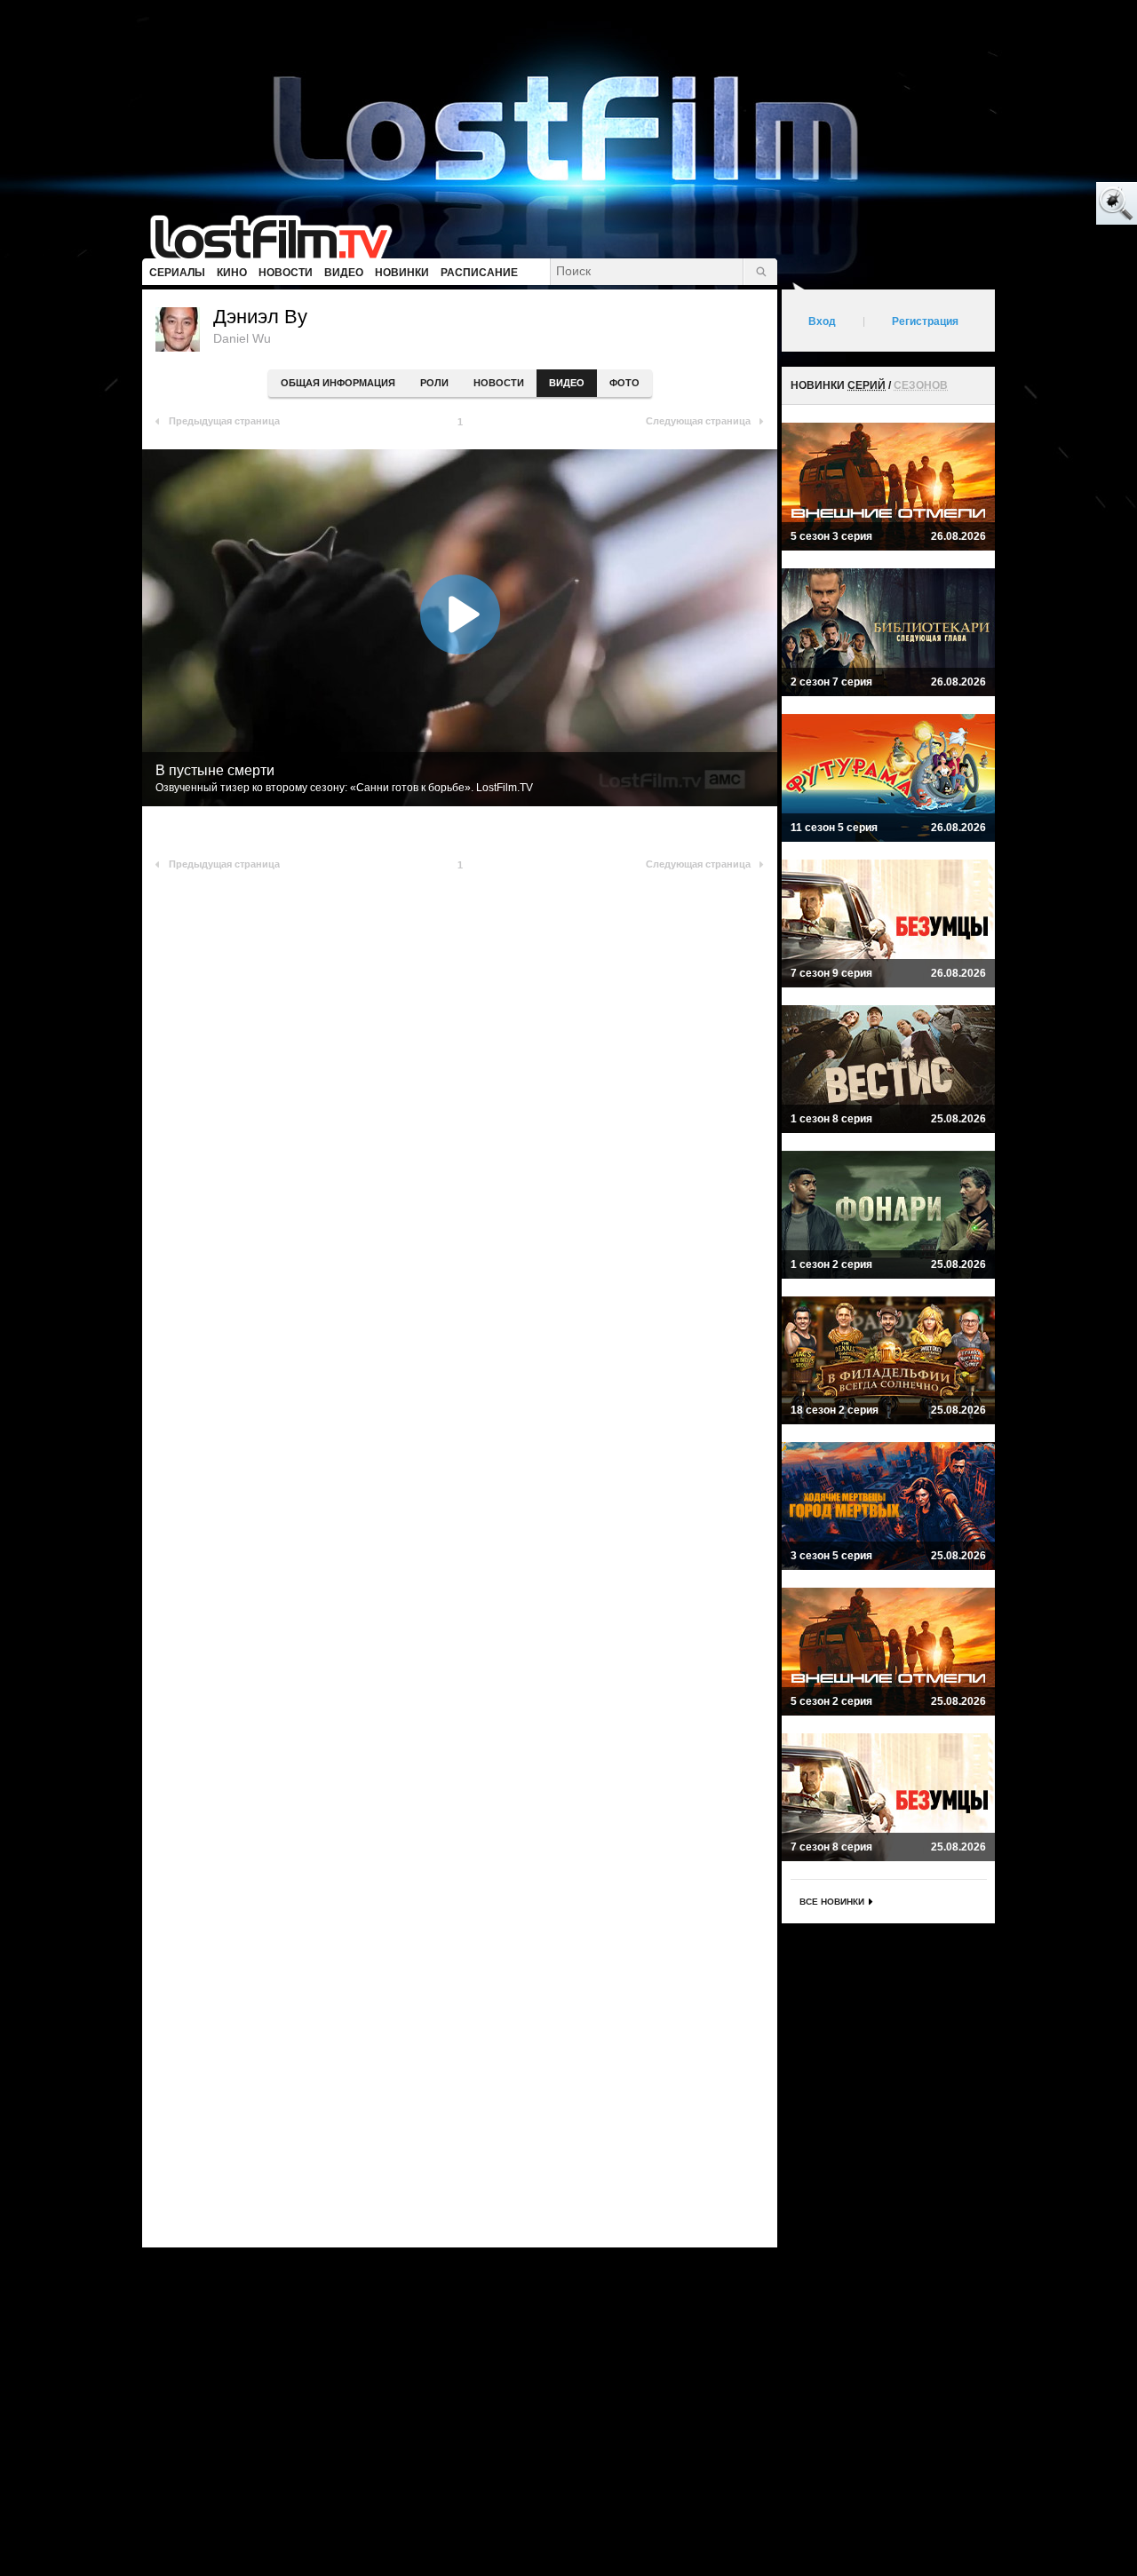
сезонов (921, 385)
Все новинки (832, 1902)
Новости (499, 383)
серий (867, 385)
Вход (822, 321)
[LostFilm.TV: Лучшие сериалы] (279, 235)
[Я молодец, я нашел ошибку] (1048, 204)
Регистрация (925, 321)
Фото (624, 383)
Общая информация (338, 383)
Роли (434, 383)
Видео (567, 383)
